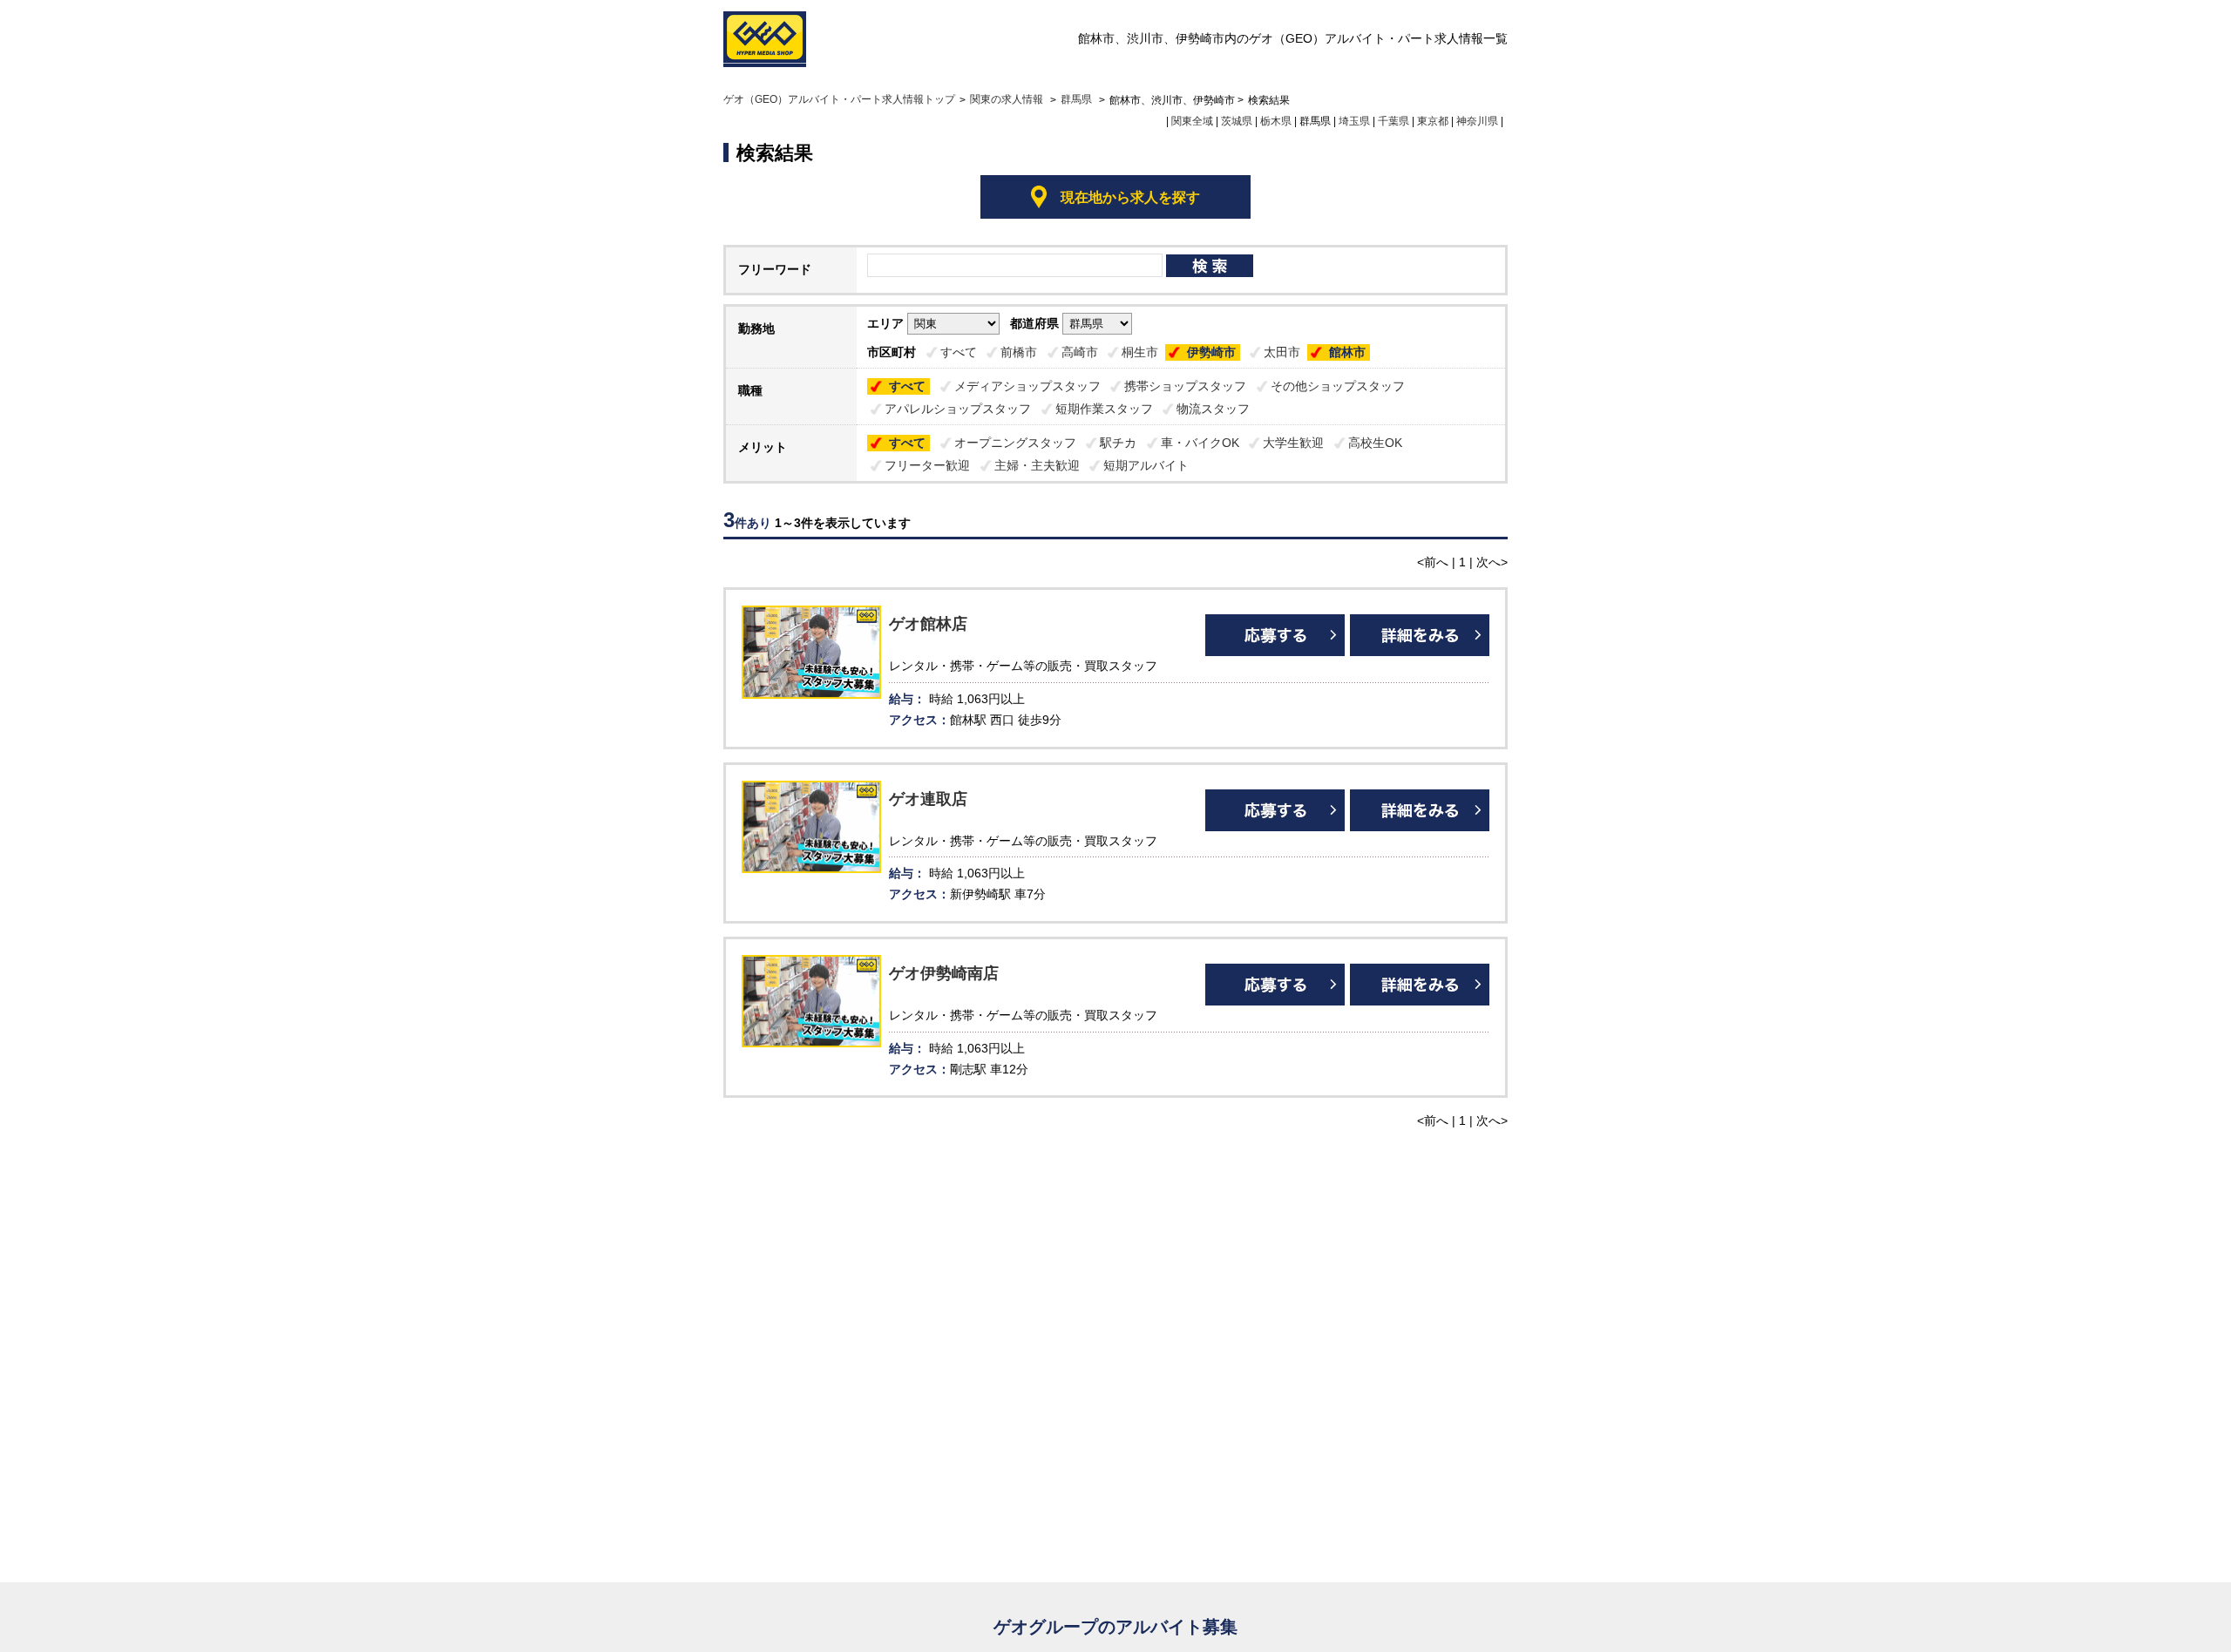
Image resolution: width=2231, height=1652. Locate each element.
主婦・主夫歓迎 (1037, 465)
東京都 (1433, 121)
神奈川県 (1477, 121)
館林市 (1347, 352)
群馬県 (1076, 99)
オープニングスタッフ (1015, 443)
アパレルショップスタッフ (958, 409)
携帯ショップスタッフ (1185, 386)
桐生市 (1140, 352)
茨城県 (1237, 121)
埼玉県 (1354, 121)
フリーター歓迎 (927, 465)
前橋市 (1019, 352)
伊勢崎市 (1211, 352)
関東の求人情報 (1008, 99)
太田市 (1282, 352)
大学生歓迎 (1293, 443)
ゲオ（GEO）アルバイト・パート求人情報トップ (839, 99)
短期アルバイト (1146, 465)
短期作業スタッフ (1104, 409)
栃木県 (1276, 121)
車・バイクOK (1200, 443)
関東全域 (1192, 121)
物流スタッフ (1213, 409)
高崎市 (1080, 352)
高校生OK (1375, 443)
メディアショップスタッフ (1027, 386)
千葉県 (1394, 121)
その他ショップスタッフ (1338, 386)
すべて (959, 352)
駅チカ (1118, 443)
